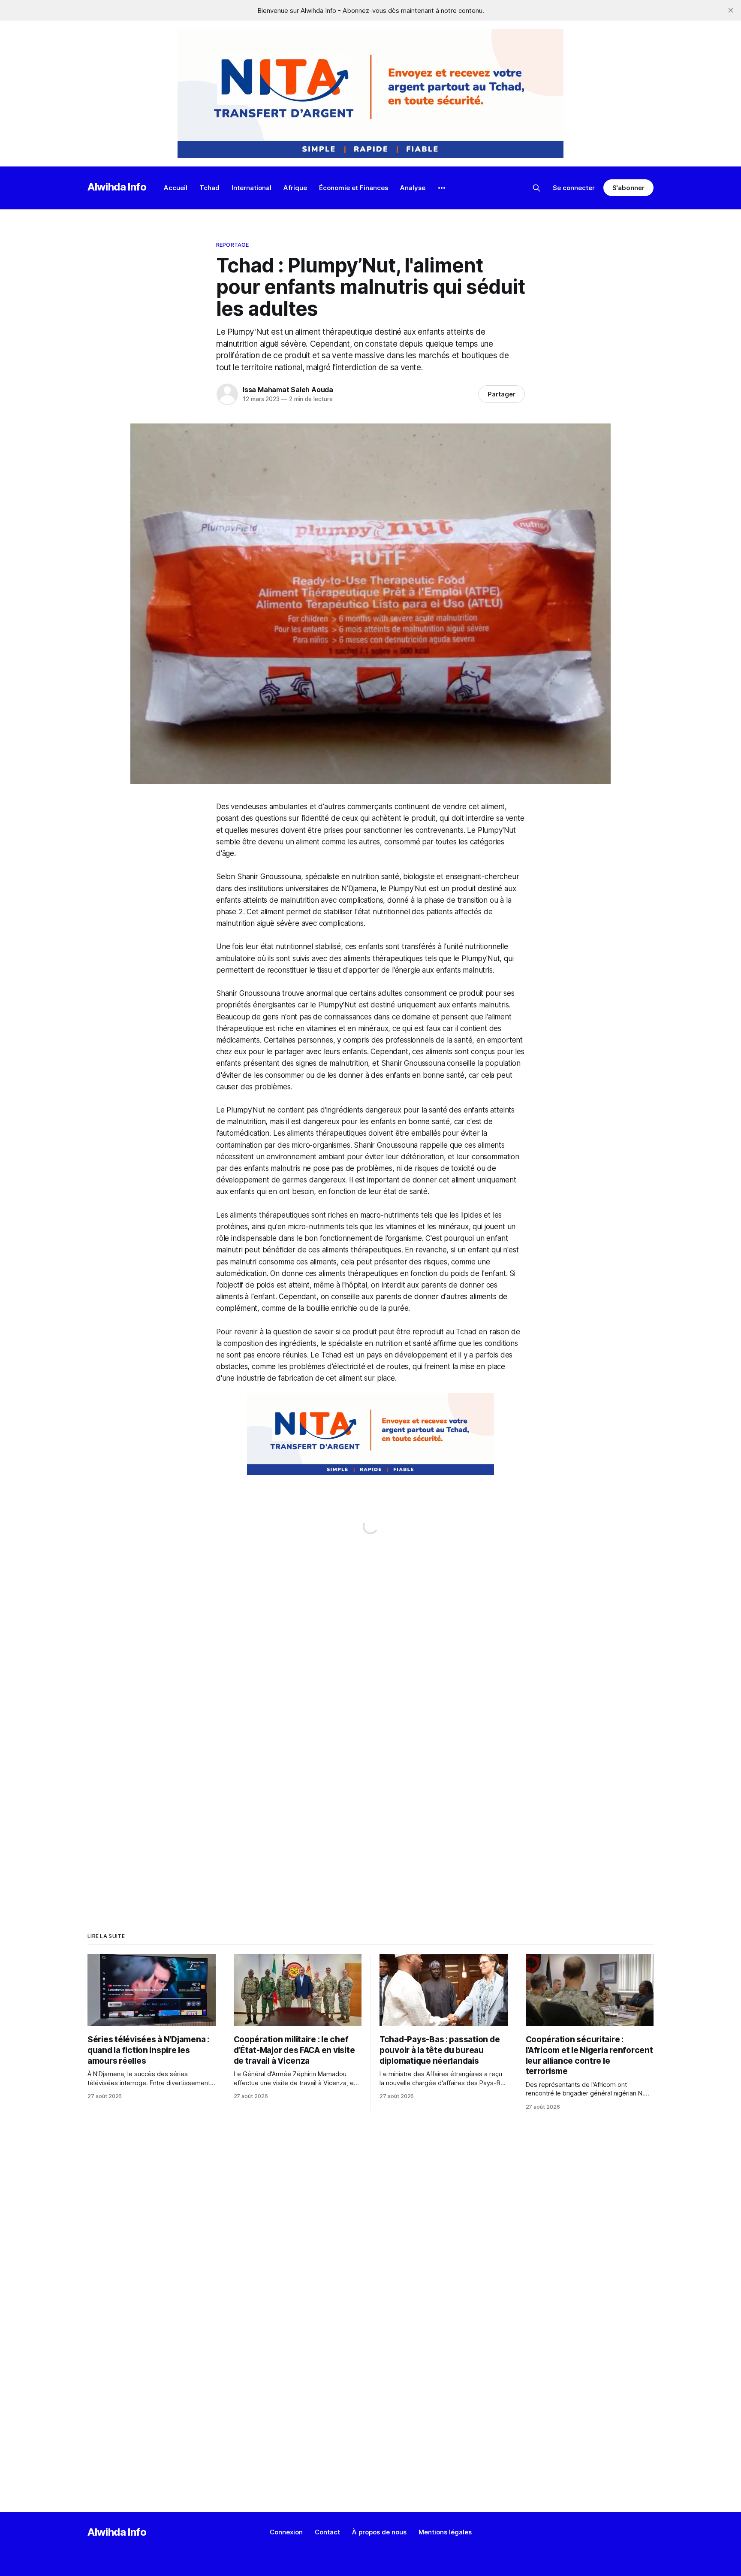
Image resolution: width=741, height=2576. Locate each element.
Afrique (295, 188)
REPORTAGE (232, 245)
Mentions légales (445, 2532)
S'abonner (628, 188)
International (252, 188)
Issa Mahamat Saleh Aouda (288, 390)
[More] (442, 188)
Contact (327, 2532)
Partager (502, 394)
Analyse (413, 188)
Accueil (176, 188)
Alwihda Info (117, 187)
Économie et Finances (354, 188)
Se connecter (574, 188)
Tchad (209, 188)
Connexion (286, 2532)
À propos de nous (379, 2532)
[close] (731, 10)
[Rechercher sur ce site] (536, 188)
